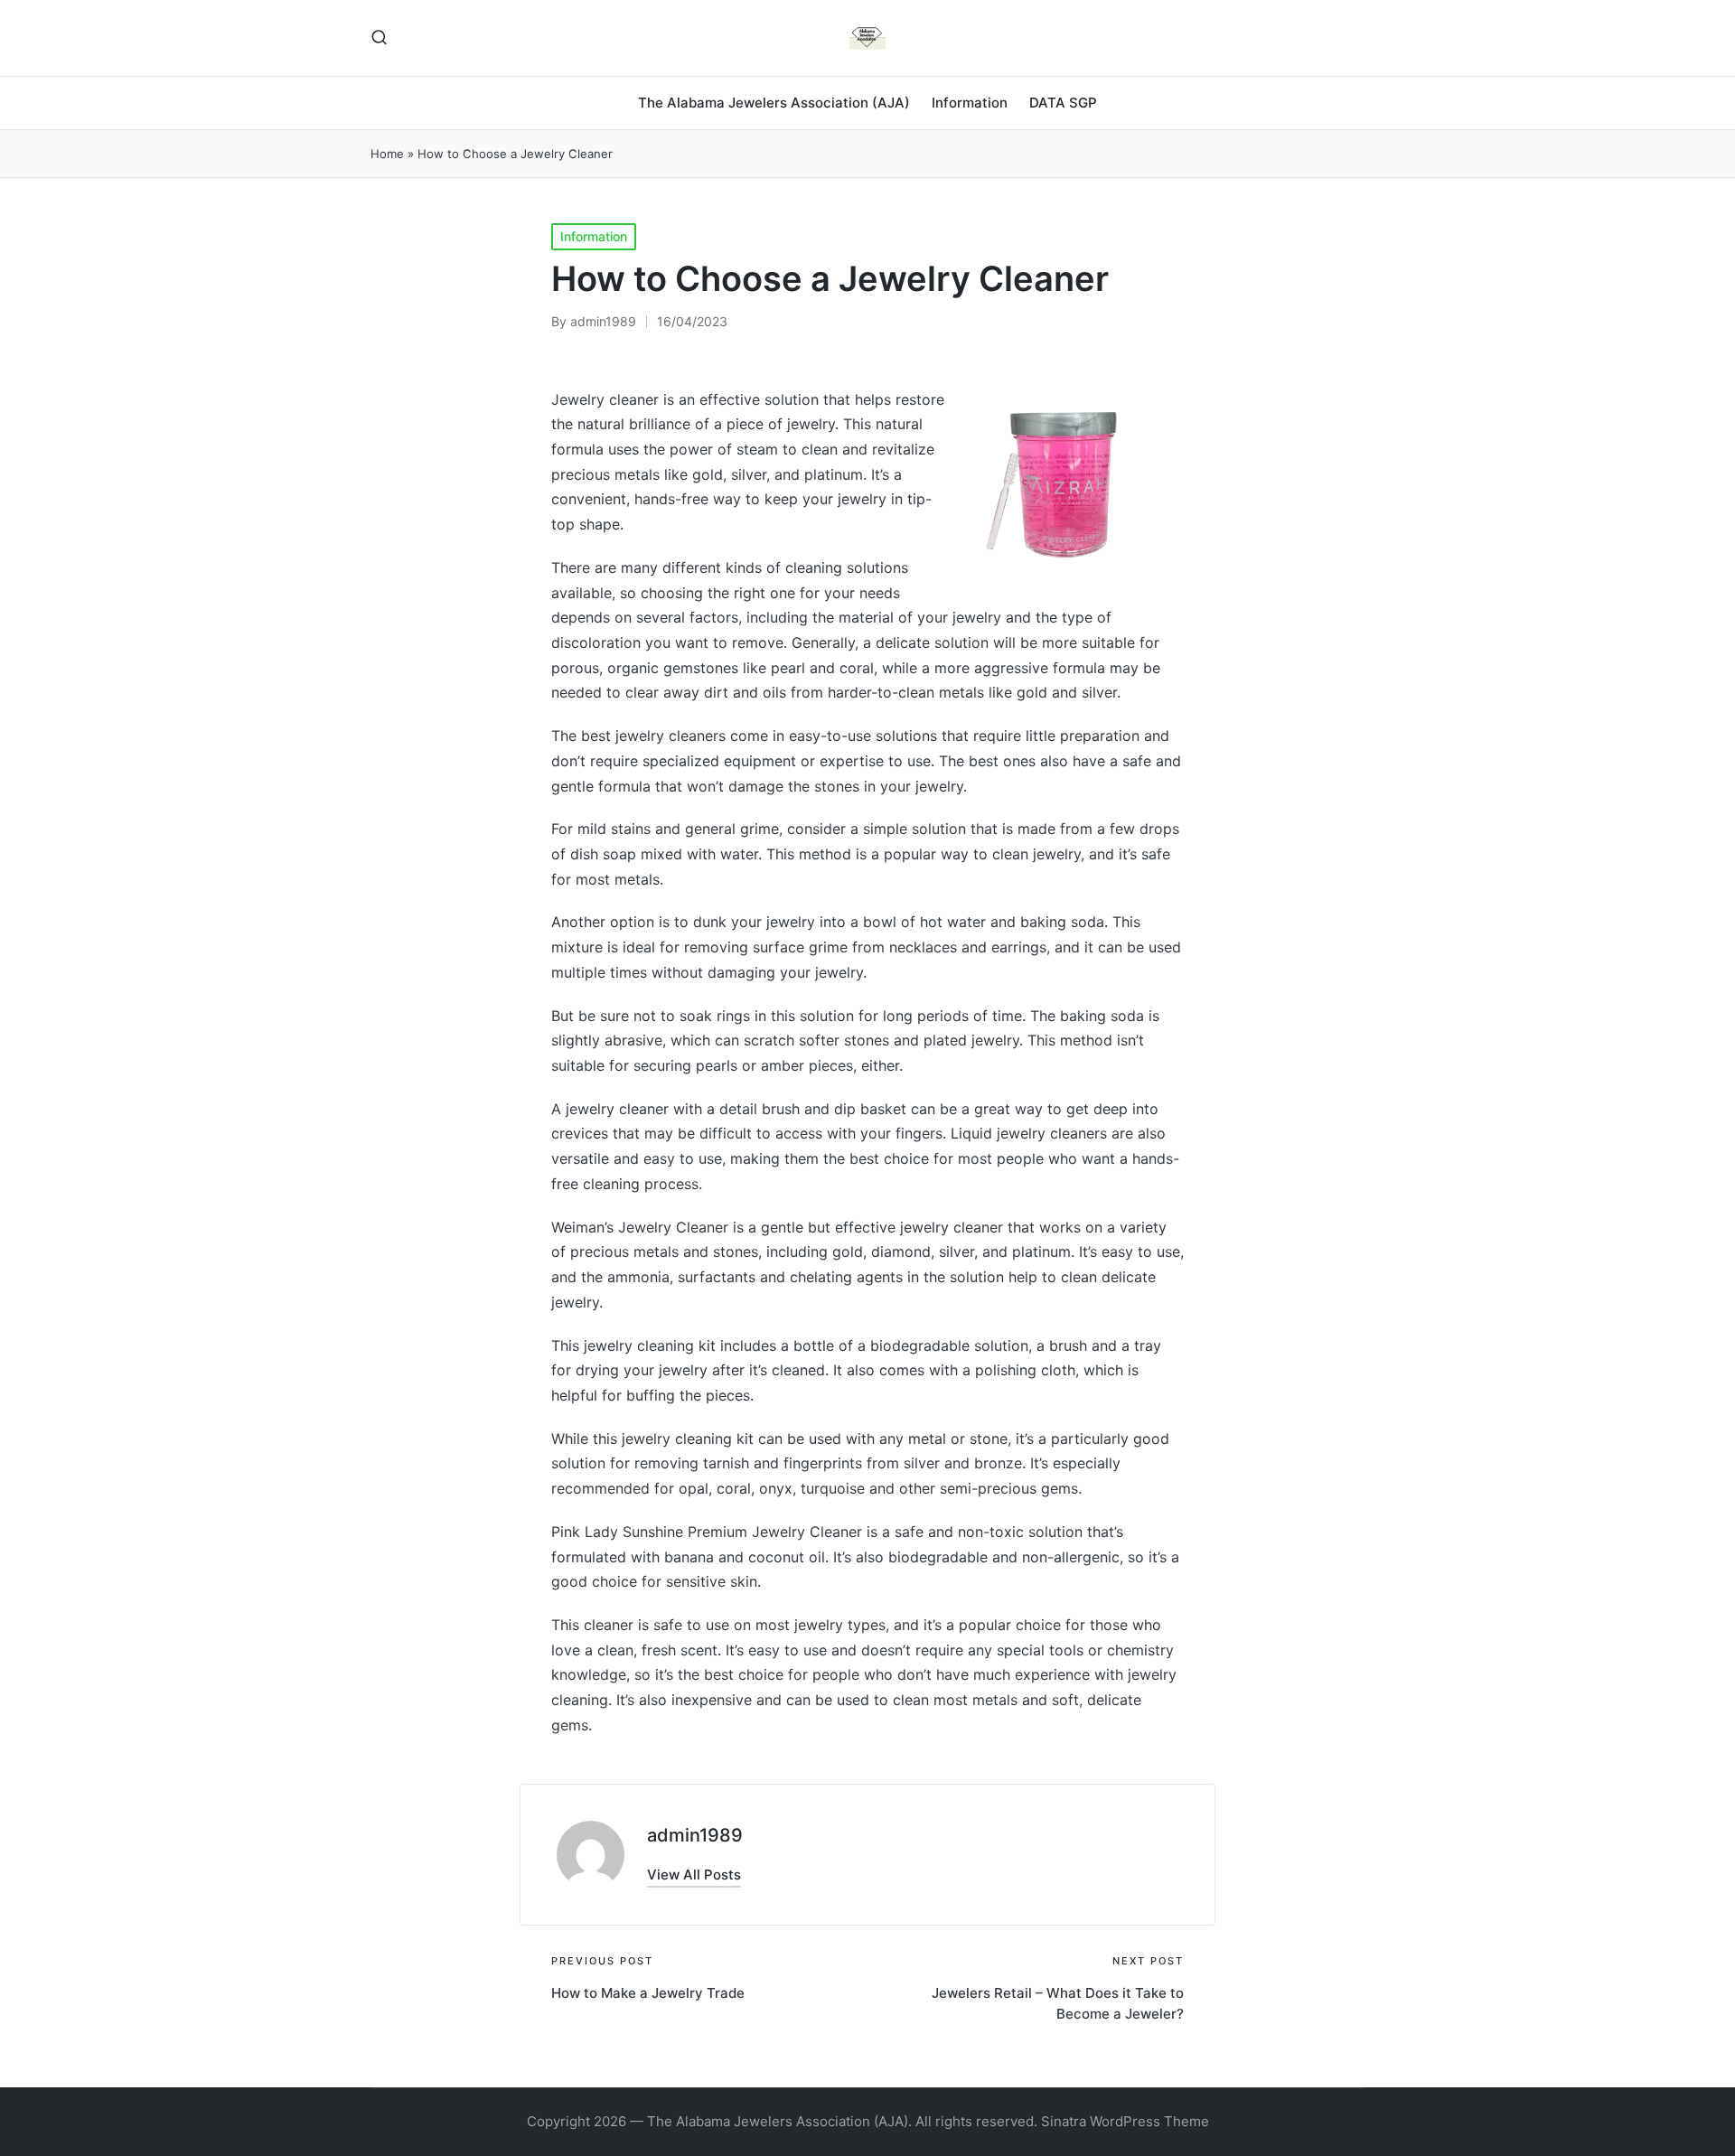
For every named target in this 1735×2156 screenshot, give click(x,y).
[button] (694, 1875)
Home (387, 154)
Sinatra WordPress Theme (1125, 2121)
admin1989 (695, 1835)
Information (594, 236)
